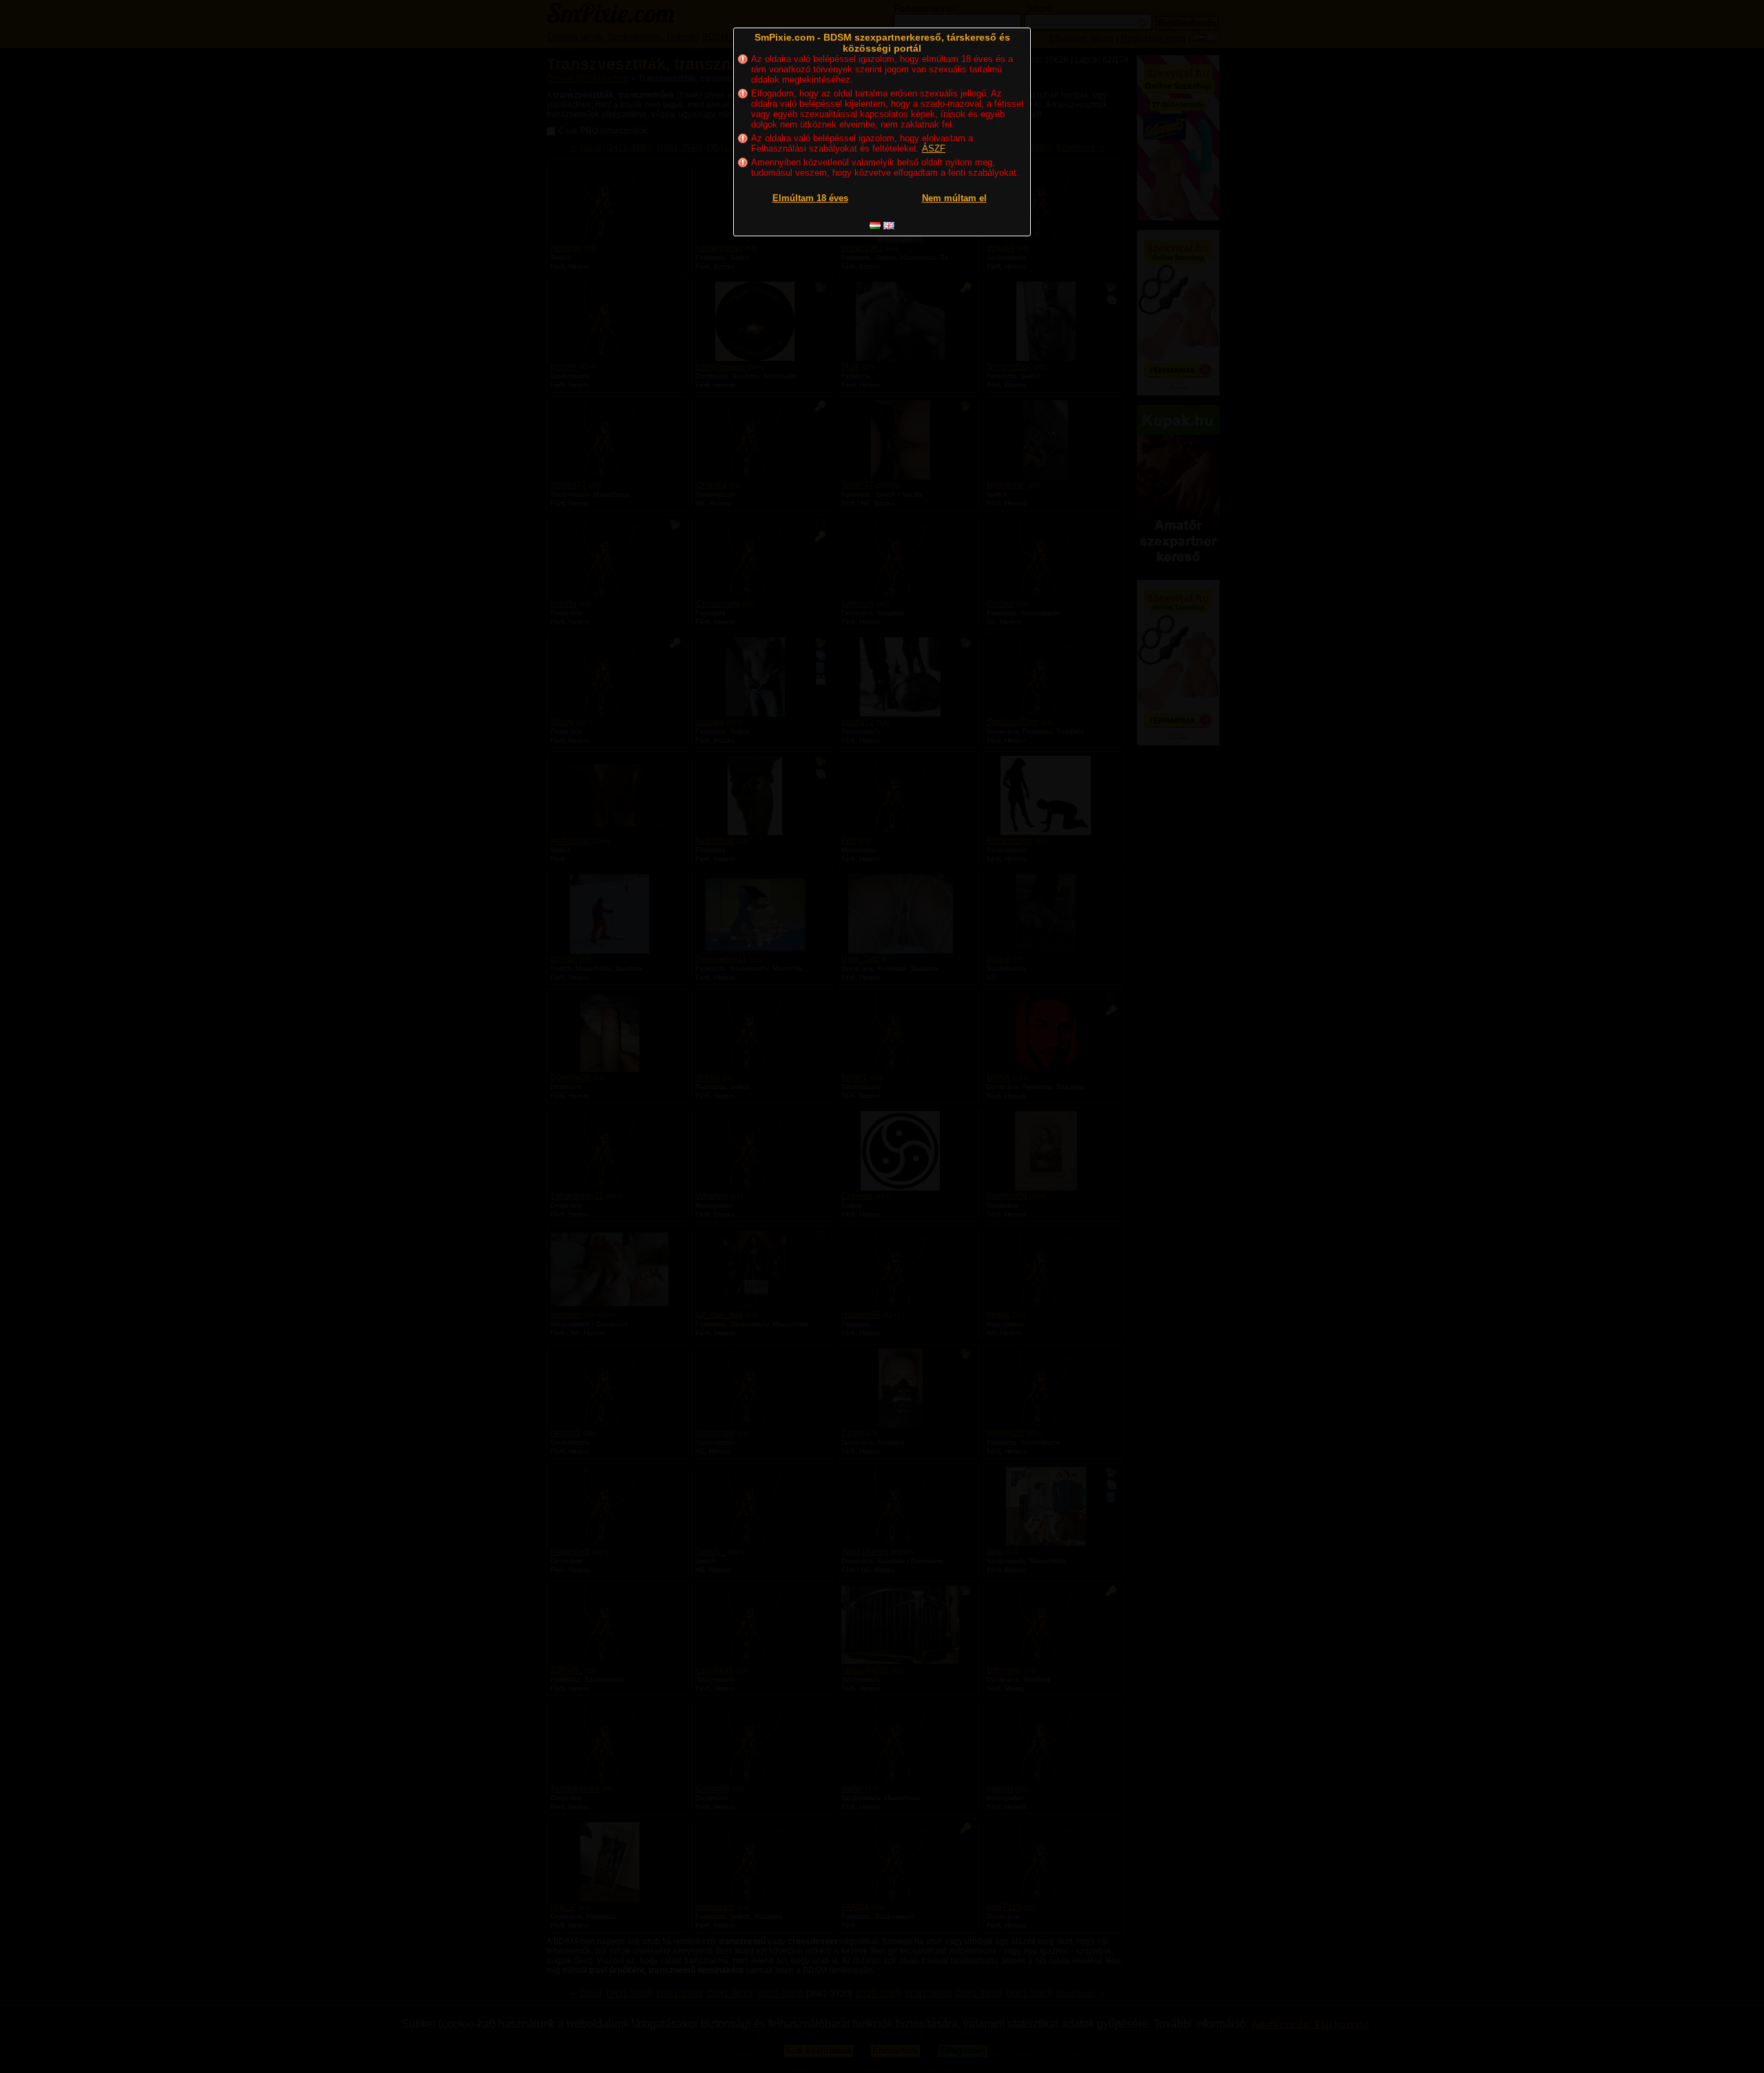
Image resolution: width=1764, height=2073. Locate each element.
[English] (889, 226)
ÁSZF (934, 148)
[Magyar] (875, 226)
